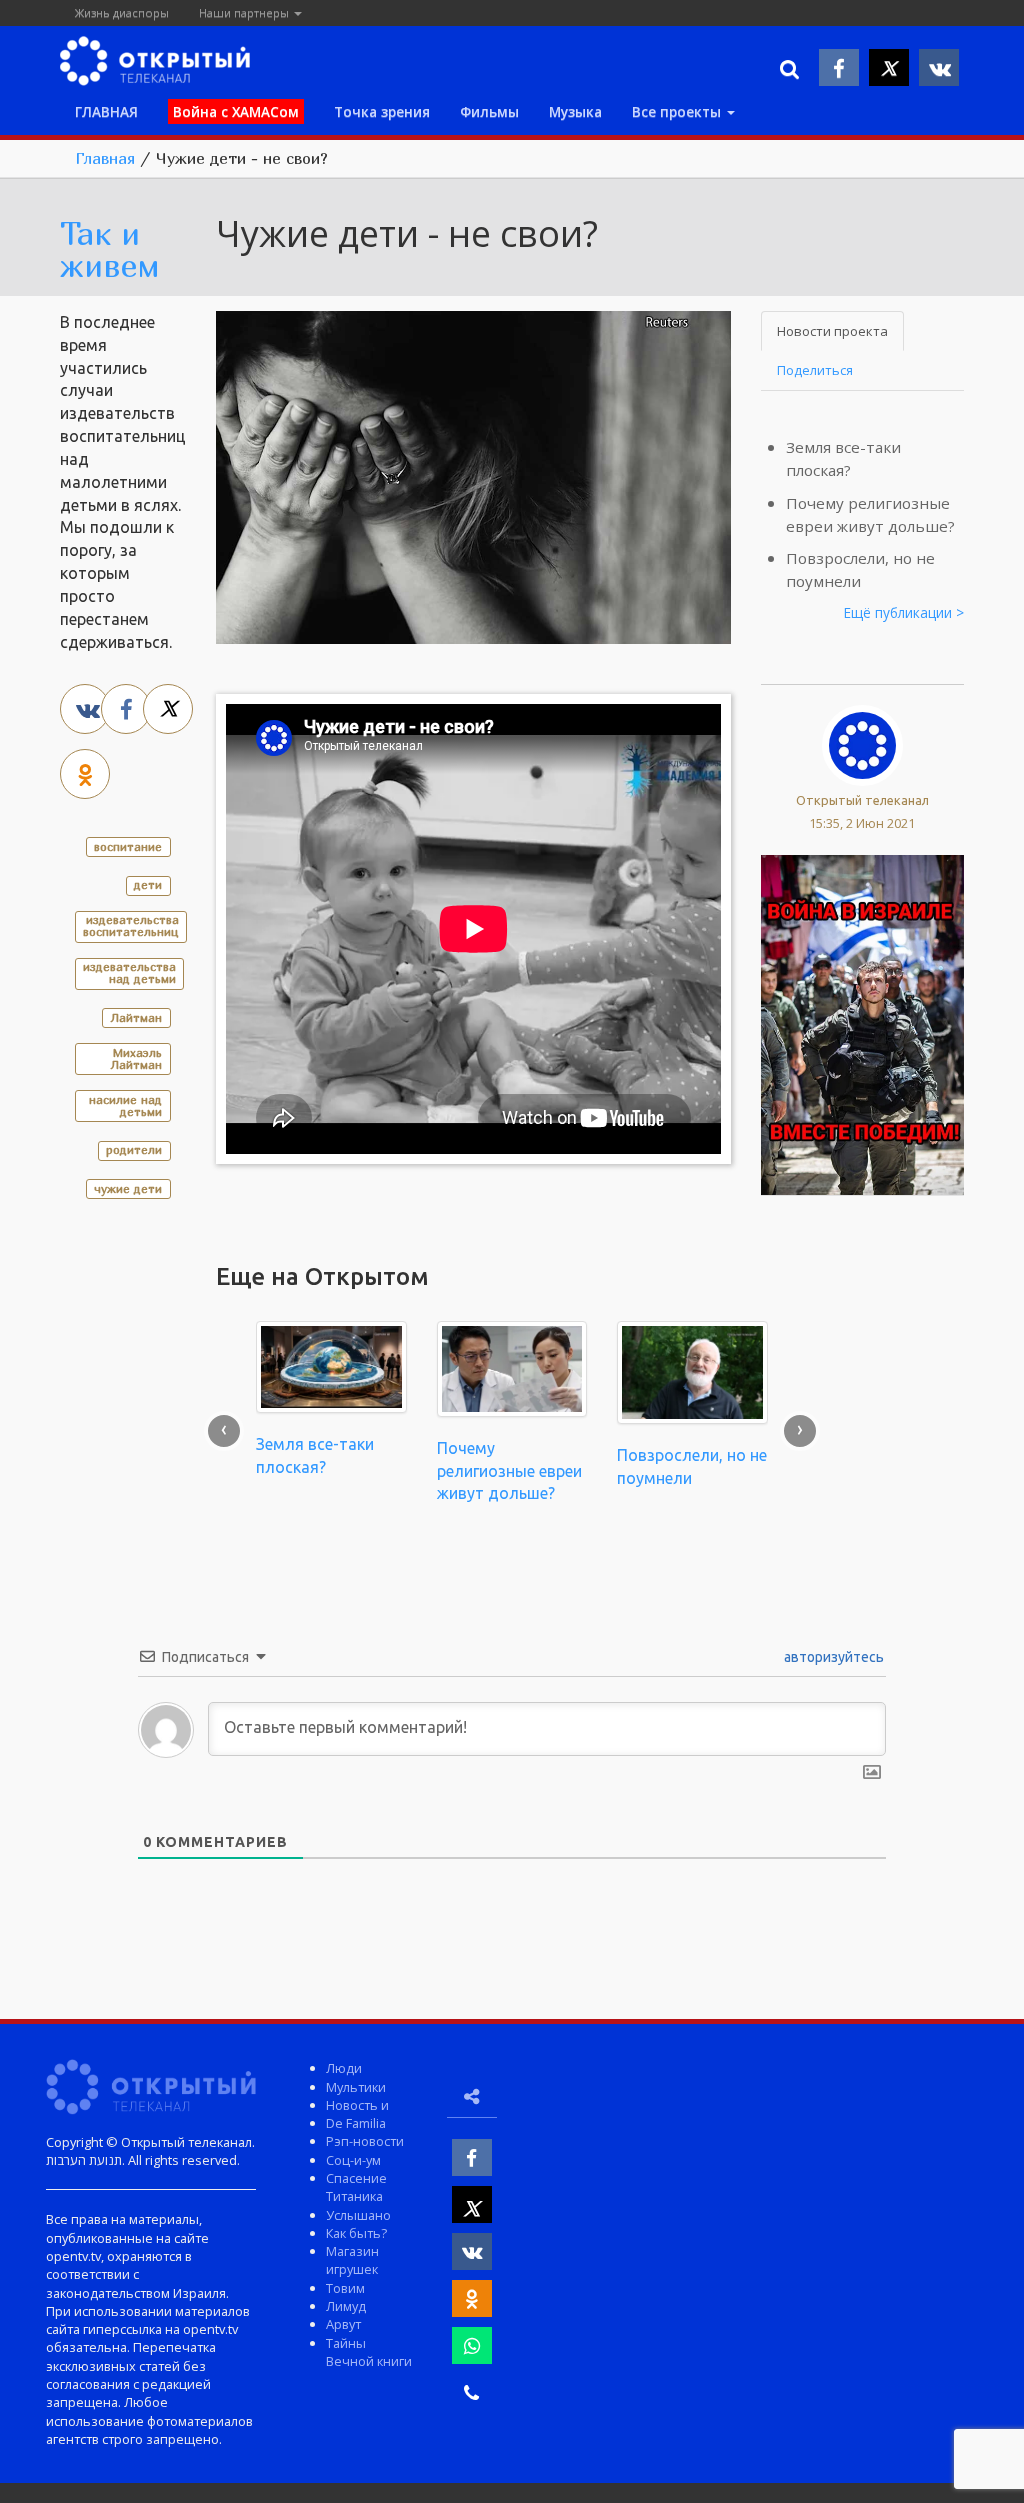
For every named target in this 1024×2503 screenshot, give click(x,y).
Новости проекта (832, 331)
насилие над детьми (125, 1105)
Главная (105, 158)
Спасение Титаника (356, 2187)
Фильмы (489, 111)
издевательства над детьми (129, 972)
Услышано (358, 2215)
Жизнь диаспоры (122, 12)
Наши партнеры (245, 12)
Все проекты (678, 111)
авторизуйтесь (832, 1657)
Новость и (357, 2105)
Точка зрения (382, 111)
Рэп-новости (365, 2141)
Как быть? (356, 2233)
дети (148, 884)
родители (134, 1149)
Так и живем (110, 249)
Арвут (343, 2324)
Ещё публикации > (904, 612)
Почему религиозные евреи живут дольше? (509, 1471)
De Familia (356, 2123)
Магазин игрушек (352, 2260)
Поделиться (815, 370)
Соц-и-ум (353, 2160)
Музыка (575, 111)
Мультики (356, 2087)
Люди (344, 2068)
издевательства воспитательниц (131, 925)
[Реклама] (863, 1023)
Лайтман (136, 1017)
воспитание (128, 846)
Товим (345, 2288)
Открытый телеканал (862, 800)
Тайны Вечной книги (369, 2352)
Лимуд (346, 2306)
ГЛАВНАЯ (106, 111)
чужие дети (128, 1188)
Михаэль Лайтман (136, 1058)
